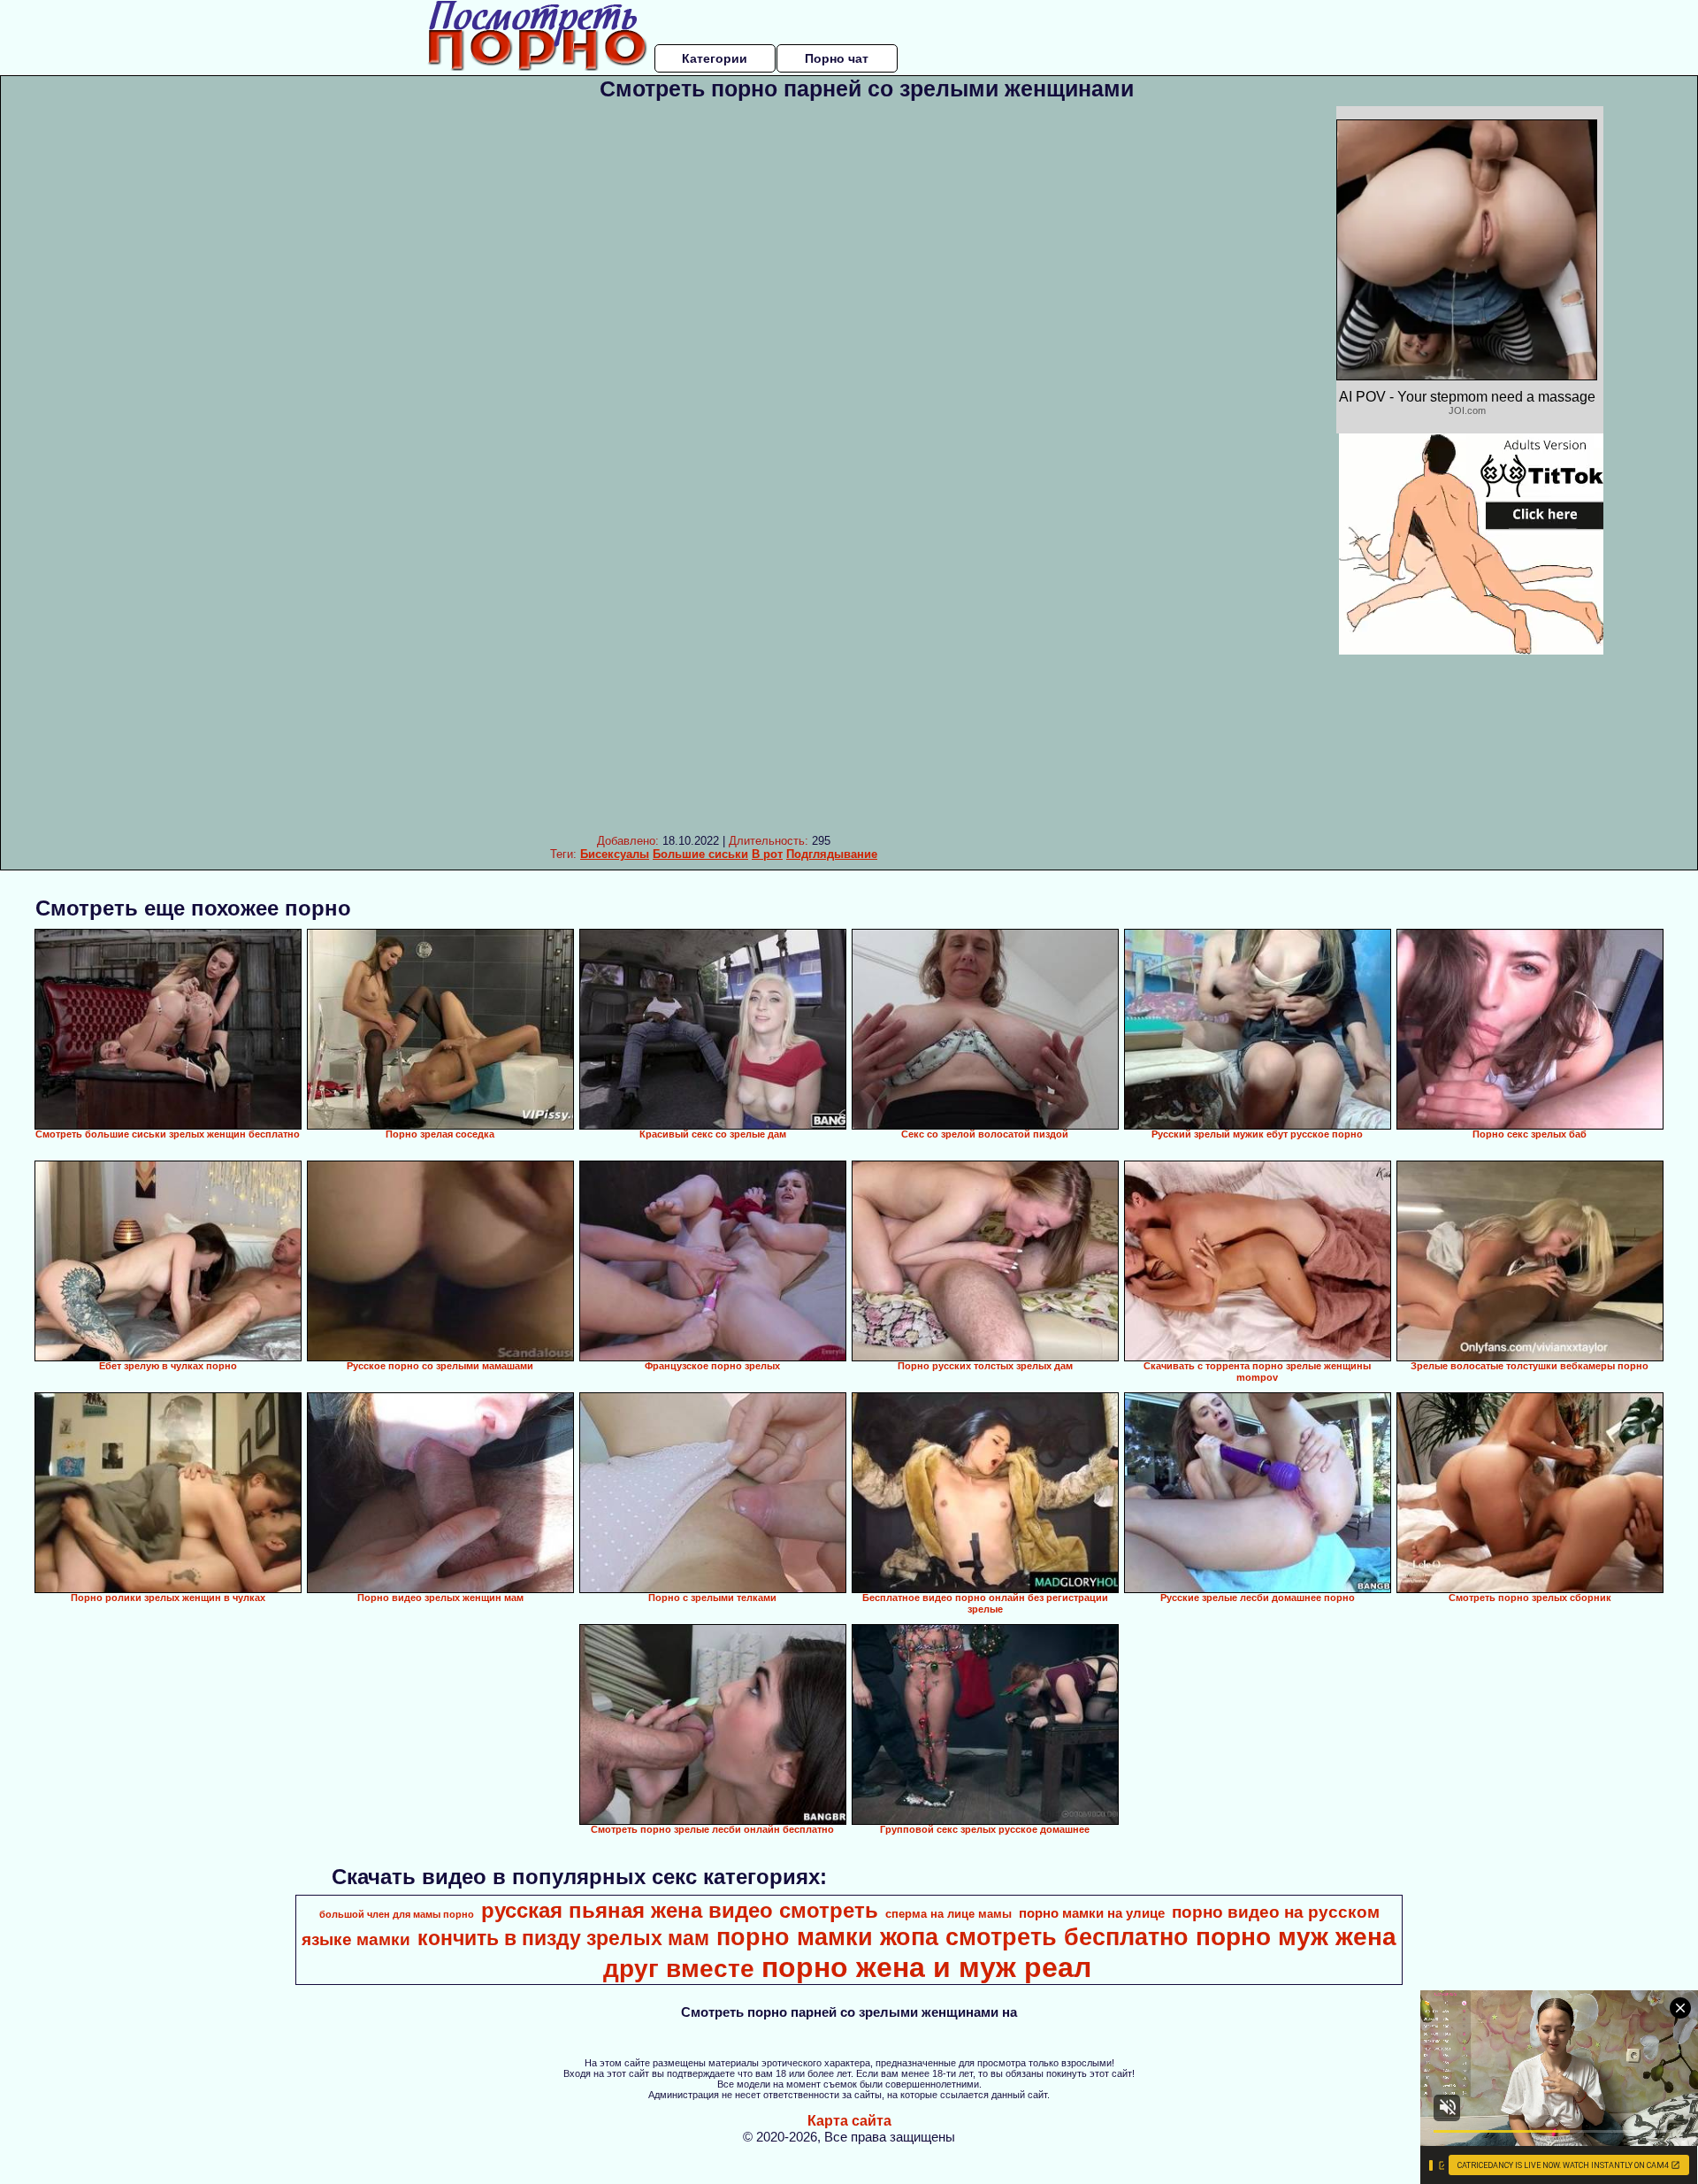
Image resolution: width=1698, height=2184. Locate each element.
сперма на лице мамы (948, 1914)
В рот (767, 854)
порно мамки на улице (1092, 1913)
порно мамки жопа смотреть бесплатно (952, 1937)
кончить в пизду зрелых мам (563, 1938)
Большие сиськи (700, 854)
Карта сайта (849, 2121)
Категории (715, 58)
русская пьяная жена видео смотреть (680, 1910)
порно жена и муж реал (926, 1967)
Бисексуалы (615, 854)
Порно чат (837, 58)
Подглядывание (832, 854)
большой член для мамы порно (397, 1914)
